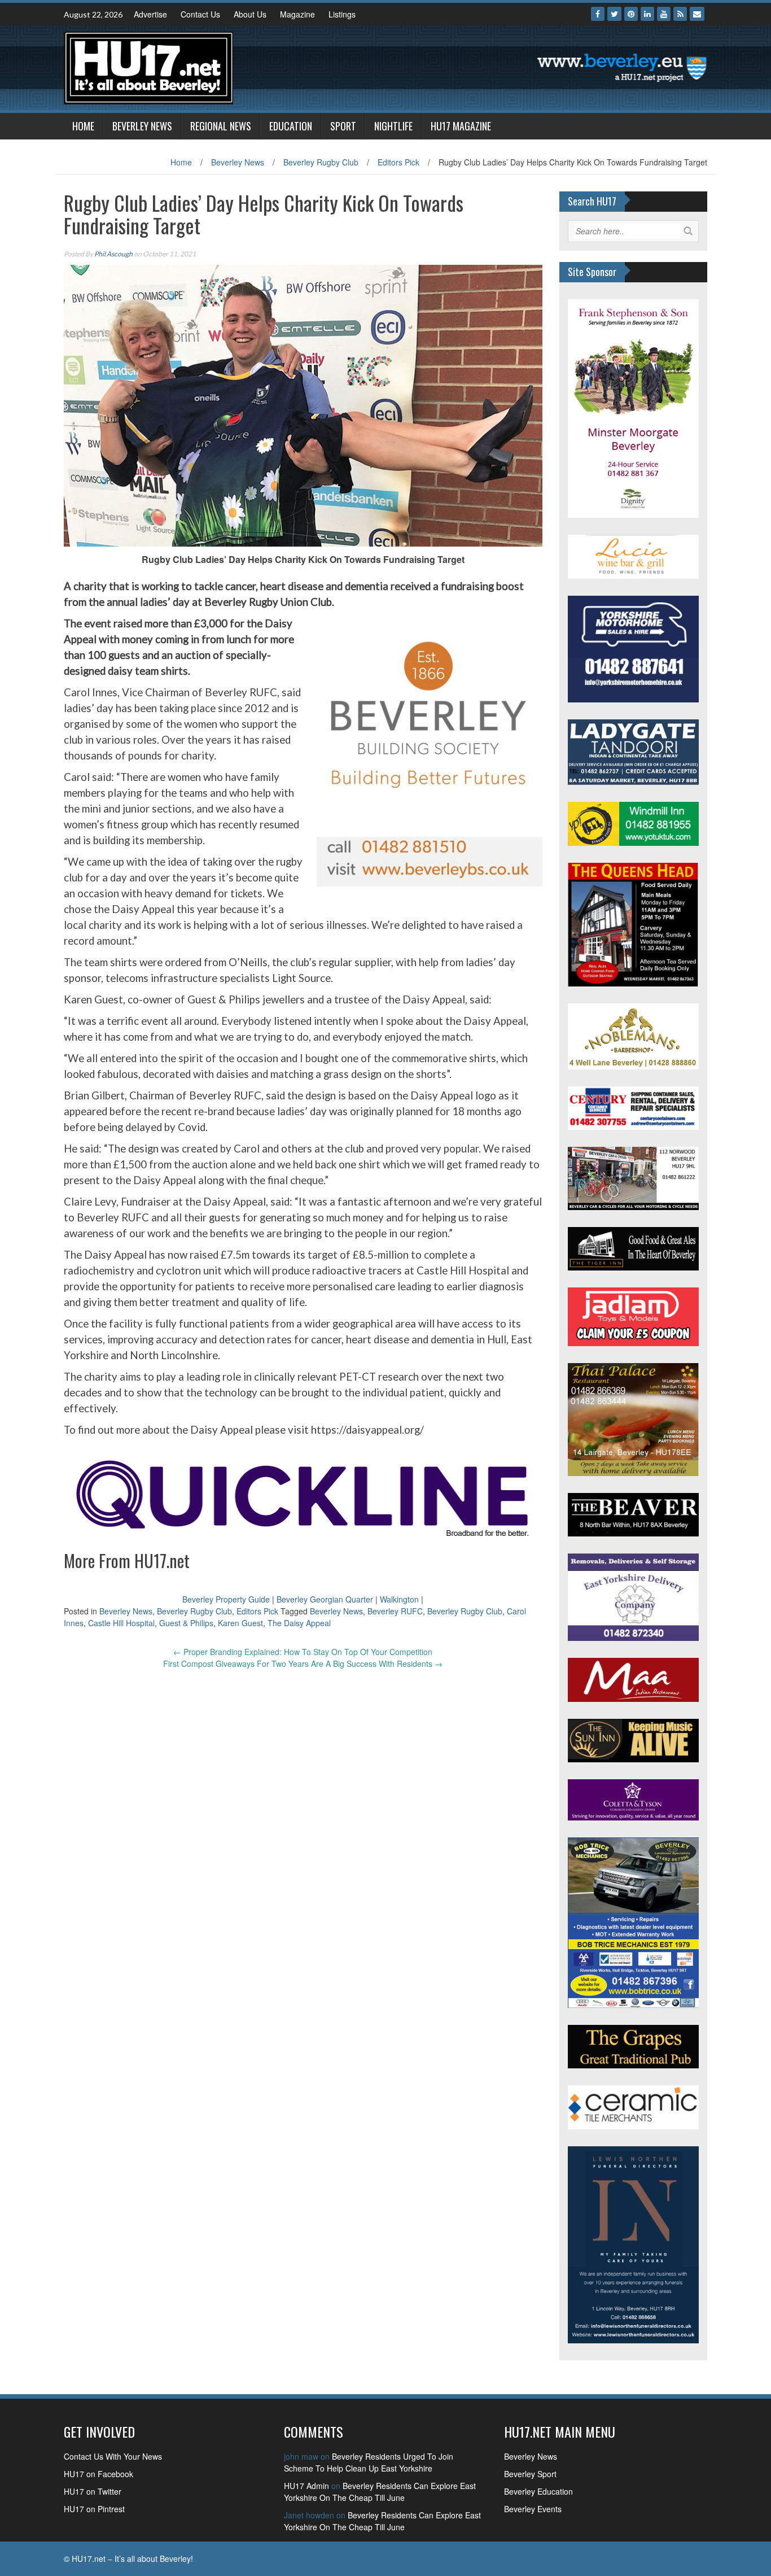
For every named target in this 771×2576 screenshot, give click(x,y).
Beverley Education (538, 2491)
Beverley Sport (530, 2474)
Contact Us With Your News (113, 2456)
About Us (250, 14)
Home (83, 126)
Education (291, 126)
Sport (343, 126)
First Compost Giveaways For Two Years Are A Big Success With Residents (303, 1664)
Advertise (150, 14)
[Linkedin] (647, 14)
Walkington (399, 1599)
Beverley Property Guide (226, 1599)
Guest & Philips (186, 1623)
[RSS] (680, 14)
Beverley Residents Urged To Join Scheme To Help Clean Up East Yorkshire (369, 2462)
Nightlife (393, 126)
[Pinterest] (631, 14)
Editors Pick (398, 162)
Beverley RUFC (395, 1611)
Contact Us (200, 14)
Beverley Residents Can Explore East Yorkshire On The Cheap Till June (380, 2492)
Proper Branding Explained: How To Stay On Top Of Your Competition (303, 1652)
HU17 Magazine (461, 126)
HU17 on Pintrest (94, 2509)
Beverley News (142, 126)
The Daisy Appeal (299, 1623)
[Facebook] (598, 14)
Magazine (297, 14)
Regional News (221, 126)
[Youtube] (664, 14)
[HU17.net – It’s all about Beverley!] (148, 67)
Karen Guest (240, 1623)
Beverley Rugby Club (321, 162)
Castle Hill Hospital (121, 1623)
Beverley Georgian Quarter (325, 1599)
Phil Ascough (113, 254)
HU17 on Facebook (98, 2474)
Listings (342, 14)
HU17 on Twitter (93, 2491)
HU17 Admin (306, 2486)
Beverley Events (533, 2509)
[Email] (697, 14)
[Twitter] (614, 14)
